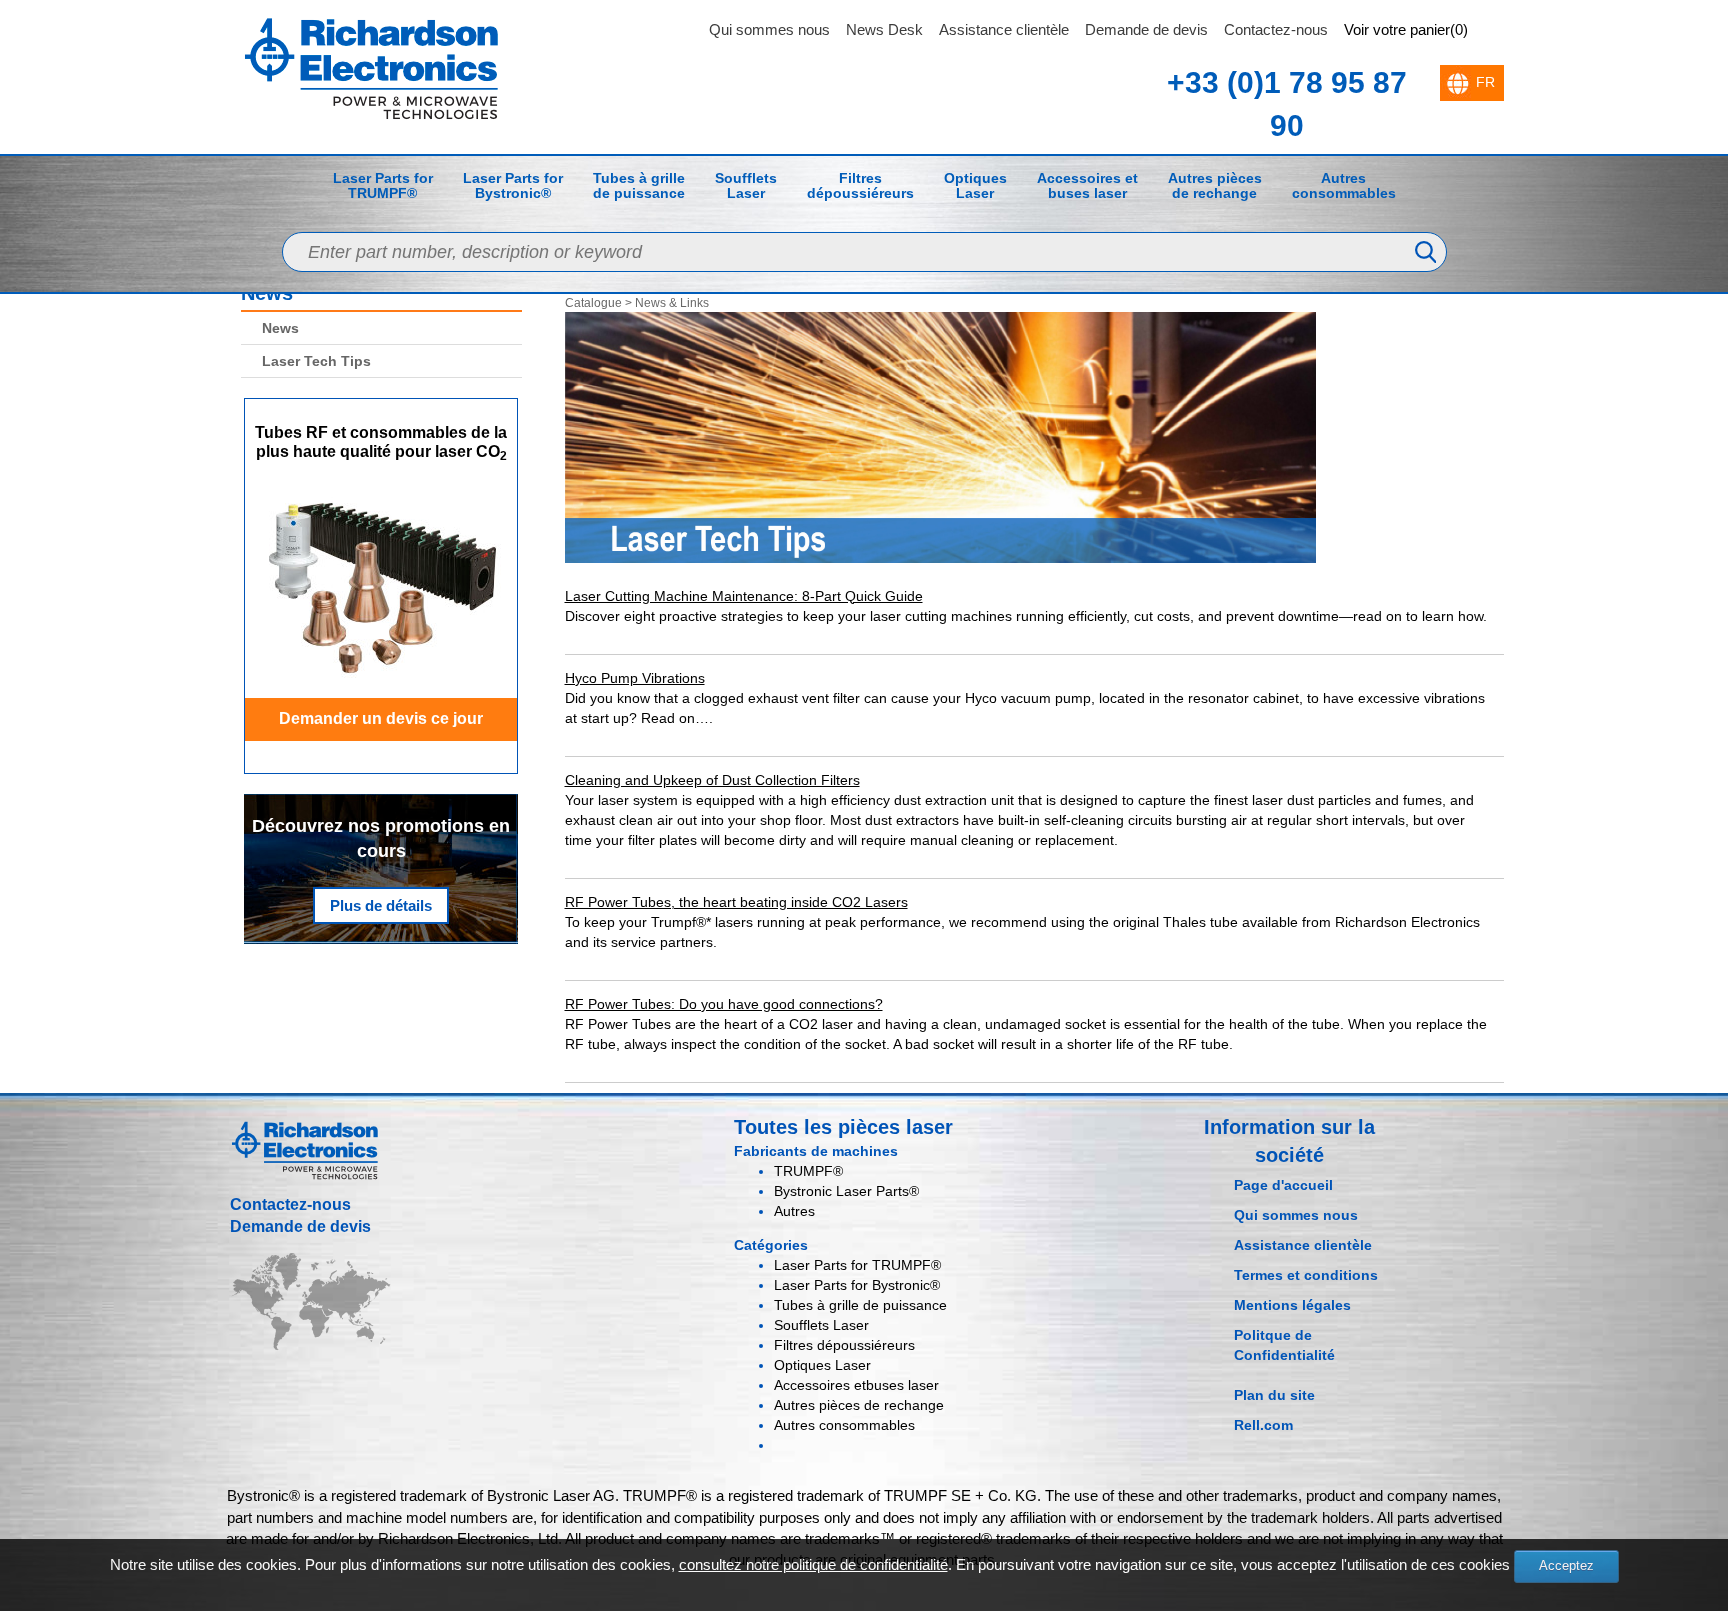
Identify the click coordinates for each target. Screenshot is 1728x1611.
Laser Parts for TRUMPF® (383, 185)
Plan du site (1274, 1395)
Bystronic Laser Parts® (846, 1191)
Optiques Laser (975, 185)
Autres (794, 1211)
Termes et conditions (1306, 1275)
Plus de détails (381, 905)
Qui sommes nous (769, 29)
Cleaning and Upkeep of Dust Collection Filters (712, 780)
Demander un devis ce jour (381, 718)
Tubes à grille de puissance (639, 185)
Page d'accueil (1283, 1185)
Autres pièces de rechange (1215, 185)
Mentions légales (1292, 1305)
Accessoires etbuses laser (1087, 185)
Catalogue (593, 303)
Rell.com (1263, 1425)
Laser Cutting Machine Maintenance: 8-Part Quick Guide (744, 596)
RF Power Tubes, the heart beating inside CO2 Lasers (736, 902)
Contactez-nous (1276, 29)
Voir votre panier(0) (1406, 29)
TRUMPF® (808, 1171)
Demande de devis (1146, 29)
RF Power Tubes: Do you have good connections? (724, 1004)
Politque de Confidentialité (1284, 1345)
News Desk (884, 29)
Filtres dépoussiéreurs (860, 185)
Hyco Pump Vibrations (635, 678)
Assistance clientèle (1004, 29)
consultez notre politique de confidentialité (813, 1564)
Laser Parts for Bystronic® (513, 185)
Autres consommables (1344, 185)
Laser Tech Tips (316, 361)
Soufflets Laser (746, 185)
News (280, 328)
